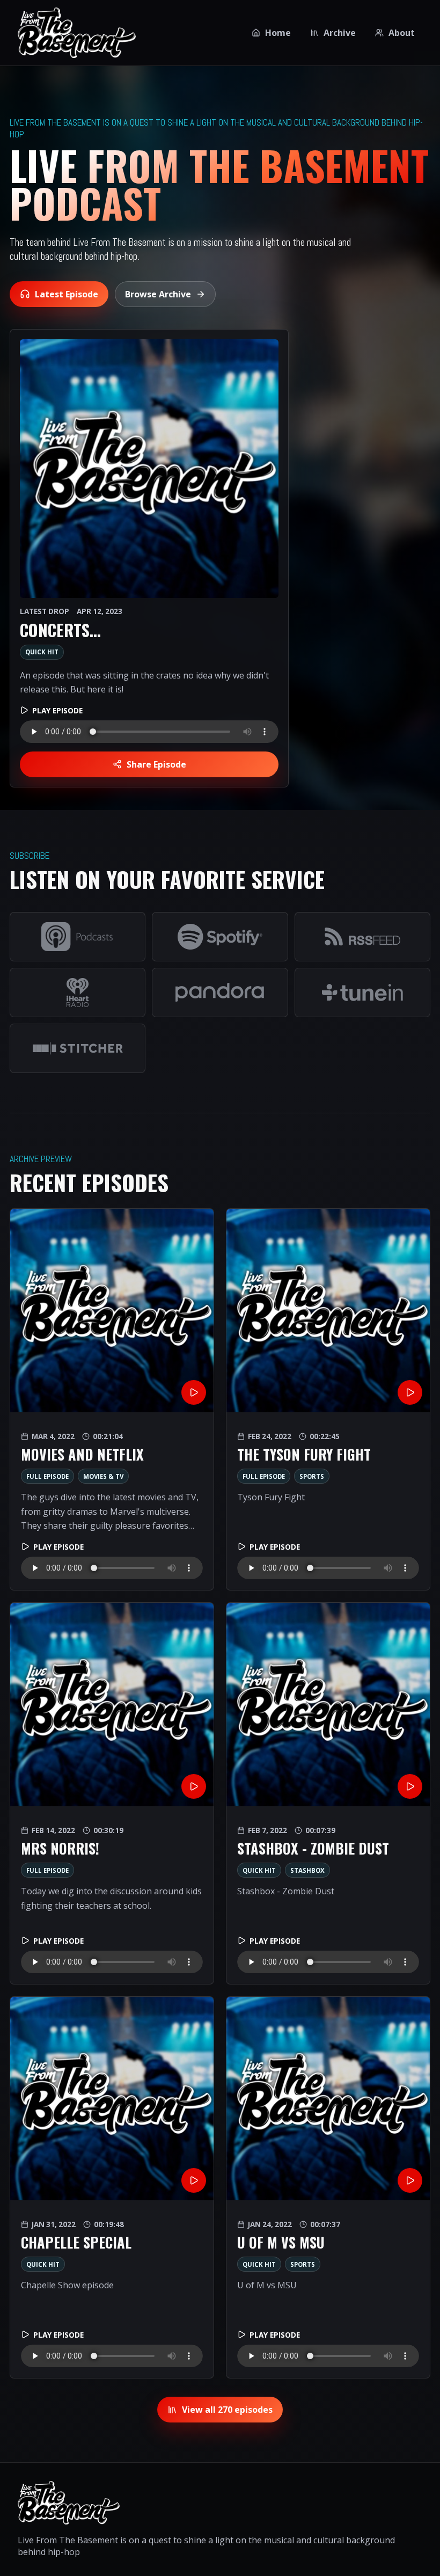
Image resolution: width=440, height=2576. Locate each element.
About (402, 33)
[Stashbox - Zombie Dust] (328, 1705)
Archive (340, 33)
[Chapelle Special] (112, 2099)
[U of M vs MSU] (328, 2099)
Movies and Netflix (82, 1454)
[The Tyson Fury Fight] (328, 1311)
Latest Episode (67, 294)
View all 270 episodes (227, 2410)
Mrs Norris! (60, 1848)
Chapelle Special (76, 2242)
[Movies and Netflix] (112, 1311)
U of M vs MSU (281, 2242)
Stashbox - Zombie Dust (313, 1848)
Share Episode (156, 764)
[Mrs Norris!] (112, 1705)
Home (278, 33)
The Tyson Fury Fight (304, 1454)
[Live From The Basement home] (77, 33)
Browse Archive (158, 294)
